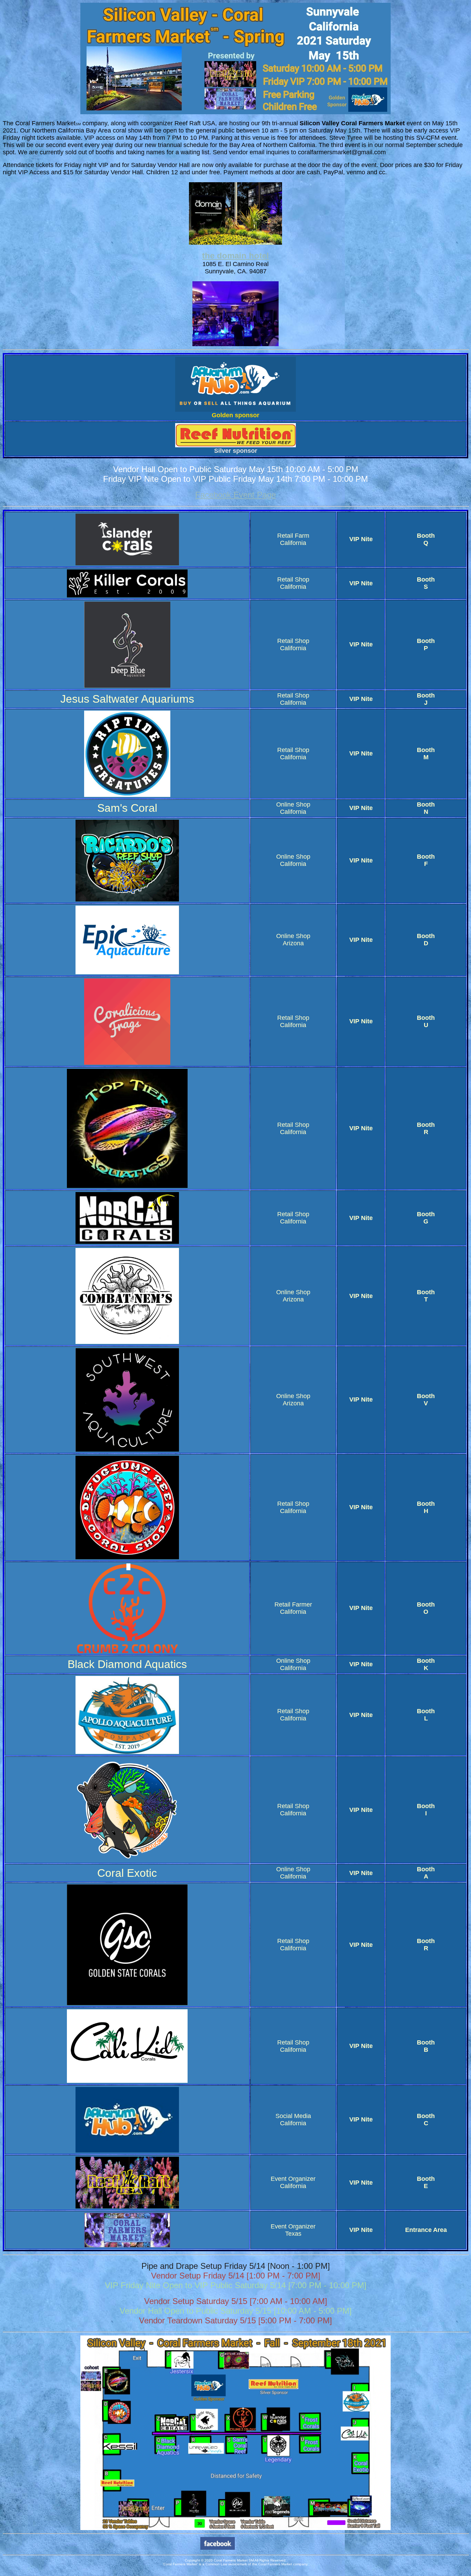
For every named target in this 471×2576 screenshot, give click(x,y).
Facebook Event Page (235, 495)
